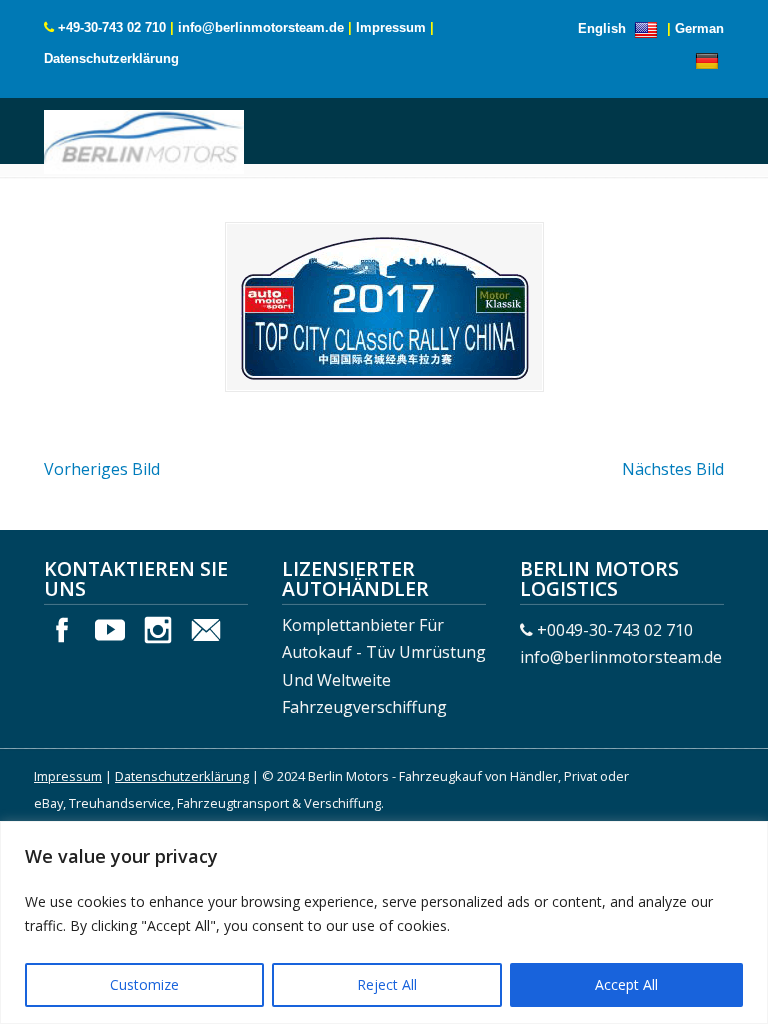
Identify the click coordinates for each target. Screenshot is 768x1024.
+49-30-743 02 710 (112, 27)
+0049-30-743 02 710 (615, 630)
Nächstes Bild (673, 469)
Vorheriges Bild (102, 469)
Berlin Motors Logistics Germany (144, 139)
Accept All (626, 984)
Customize (144, 984)
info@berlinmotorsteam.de (261, 27)
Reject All (387, 984)
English (604, 28)
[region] (384, 922)
